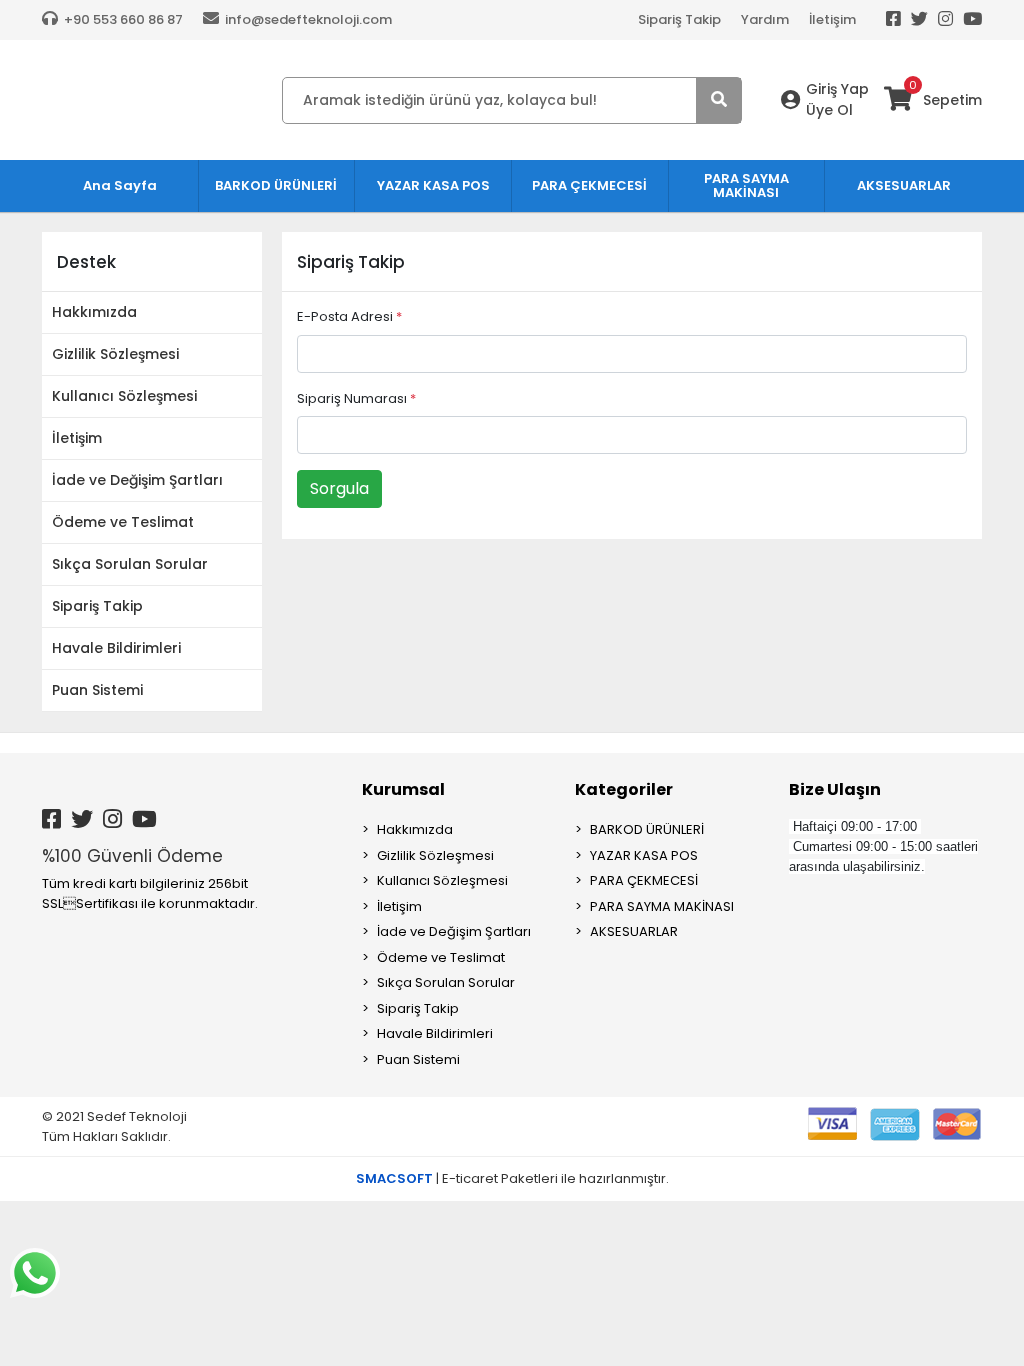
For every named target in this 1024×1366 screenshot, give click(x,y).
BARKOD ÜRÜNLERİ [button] (276, 185)
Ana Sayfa (120, 185)
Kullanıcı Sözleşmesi (124, 396)
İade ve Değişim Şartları (137, 480)
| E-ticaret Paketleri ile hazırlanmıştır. (512, 1178)
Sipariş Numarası (356, 398)
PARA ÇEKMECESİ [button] (589, 185)
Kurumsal (403, 789)
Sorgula (339, 488)
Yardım (765, 19)
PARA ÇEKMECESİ (644, 880)
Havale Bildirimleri (116, 648)
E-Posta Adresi (349, 316)
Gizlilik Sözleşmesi (115, 354)
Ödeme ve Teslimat (123, 522)
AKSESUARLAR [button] (904, 185)
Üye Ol (829, 110)
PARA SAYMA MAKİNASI (662, 906)
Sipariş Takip (679, 19)
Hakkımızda (94, 312)
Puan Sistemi (97, 690)
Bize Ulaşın (835, 789)
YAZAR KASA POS (644, 855)
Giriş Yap (837, 89)
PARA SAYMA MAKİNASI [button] (746, 185)
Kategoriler (624, 789)
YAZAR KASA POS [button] (433, 185)
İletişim (832, 19)
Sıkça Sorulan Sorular (130, 564)
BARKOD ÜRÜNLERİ (647, 829)
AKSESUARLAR (634, 931)
